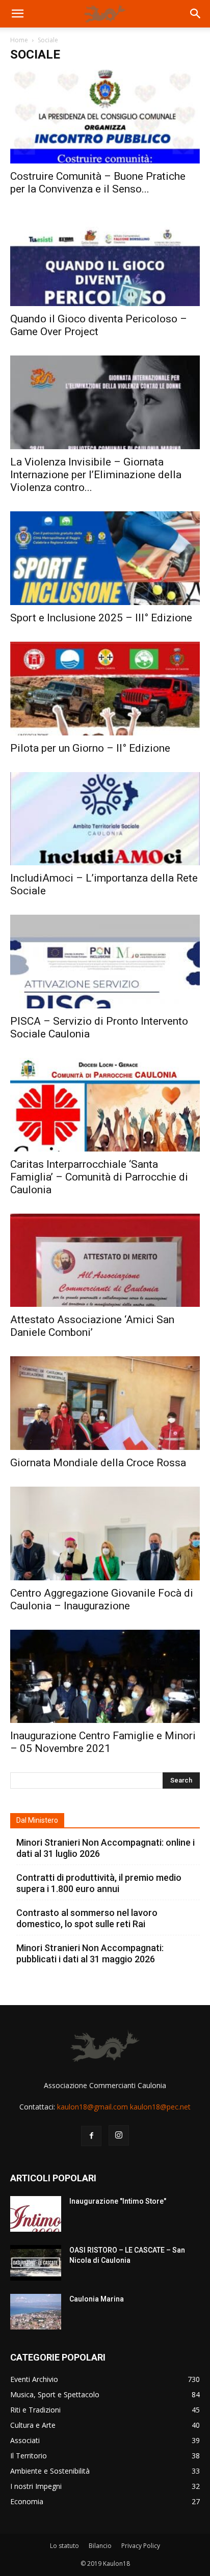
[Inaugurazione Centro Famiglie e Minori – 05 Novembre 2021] (105, 1677)
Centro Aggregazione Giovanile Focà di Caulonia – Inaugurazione (102, 1599)
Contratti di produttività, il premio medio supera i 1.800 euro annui (99, 1883)
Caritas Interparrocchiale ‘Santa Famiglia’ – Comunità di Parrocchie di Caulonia (99, 1177)
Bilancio (100, 2546)
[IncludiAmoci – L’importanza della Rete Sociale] (105, 819)
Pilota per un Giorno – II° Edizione (90, 748)
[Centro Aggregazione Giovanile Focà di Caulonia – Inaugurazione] (105, 1533)
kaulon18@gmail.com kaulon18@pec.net (124, 2107)
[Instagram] (119, 2135)
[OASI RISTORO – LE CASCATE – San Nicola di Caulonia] (36, 2263)
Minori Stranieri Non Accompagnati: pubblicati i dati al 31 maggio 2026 (90, 1953)
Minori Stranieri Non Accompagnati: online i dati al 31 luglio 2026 (106, 1848)
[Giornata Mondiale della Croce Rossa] (105, 1403)
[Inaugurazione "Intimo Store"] (36, 2214)
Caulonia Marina (97, 2299)
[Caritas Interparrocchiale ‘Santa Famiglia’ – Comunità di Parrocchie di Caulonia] (105, 1105)
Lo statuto (64, 2546)
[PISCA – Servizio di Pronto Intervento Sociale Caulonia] (105, 962)
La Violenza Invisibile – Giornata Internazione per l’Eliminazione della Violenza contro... (96, 475)
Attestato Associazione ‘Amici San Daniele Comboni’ (92, 1326)
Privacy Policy (141, 2546)
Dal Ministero (37, 1820)
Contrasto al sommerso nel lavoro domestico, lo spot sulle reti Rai (87, 1918)
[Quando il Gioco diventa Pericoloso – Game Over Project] (105, 260)
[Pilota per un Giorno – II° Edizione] (105, 689)
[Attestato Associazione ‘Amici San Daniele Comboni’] (105, 1260)
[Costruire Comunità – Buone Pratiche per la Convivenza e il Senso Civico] (105, 117)
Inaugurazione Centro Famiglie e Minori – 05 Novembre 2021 (103, 1742)
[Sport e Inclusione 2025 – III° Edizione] (105, 558)
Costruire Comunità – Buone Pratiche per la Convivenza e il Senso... (98, 183)
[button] (17, 14)
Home (19, 40)
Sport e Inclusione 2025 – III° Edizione (101, 618)
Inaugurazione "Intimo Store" (118, 2201)
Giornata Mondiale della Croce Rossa (98, 1463)
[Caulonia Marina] (36, 2312)
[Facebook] (91, 2136)
